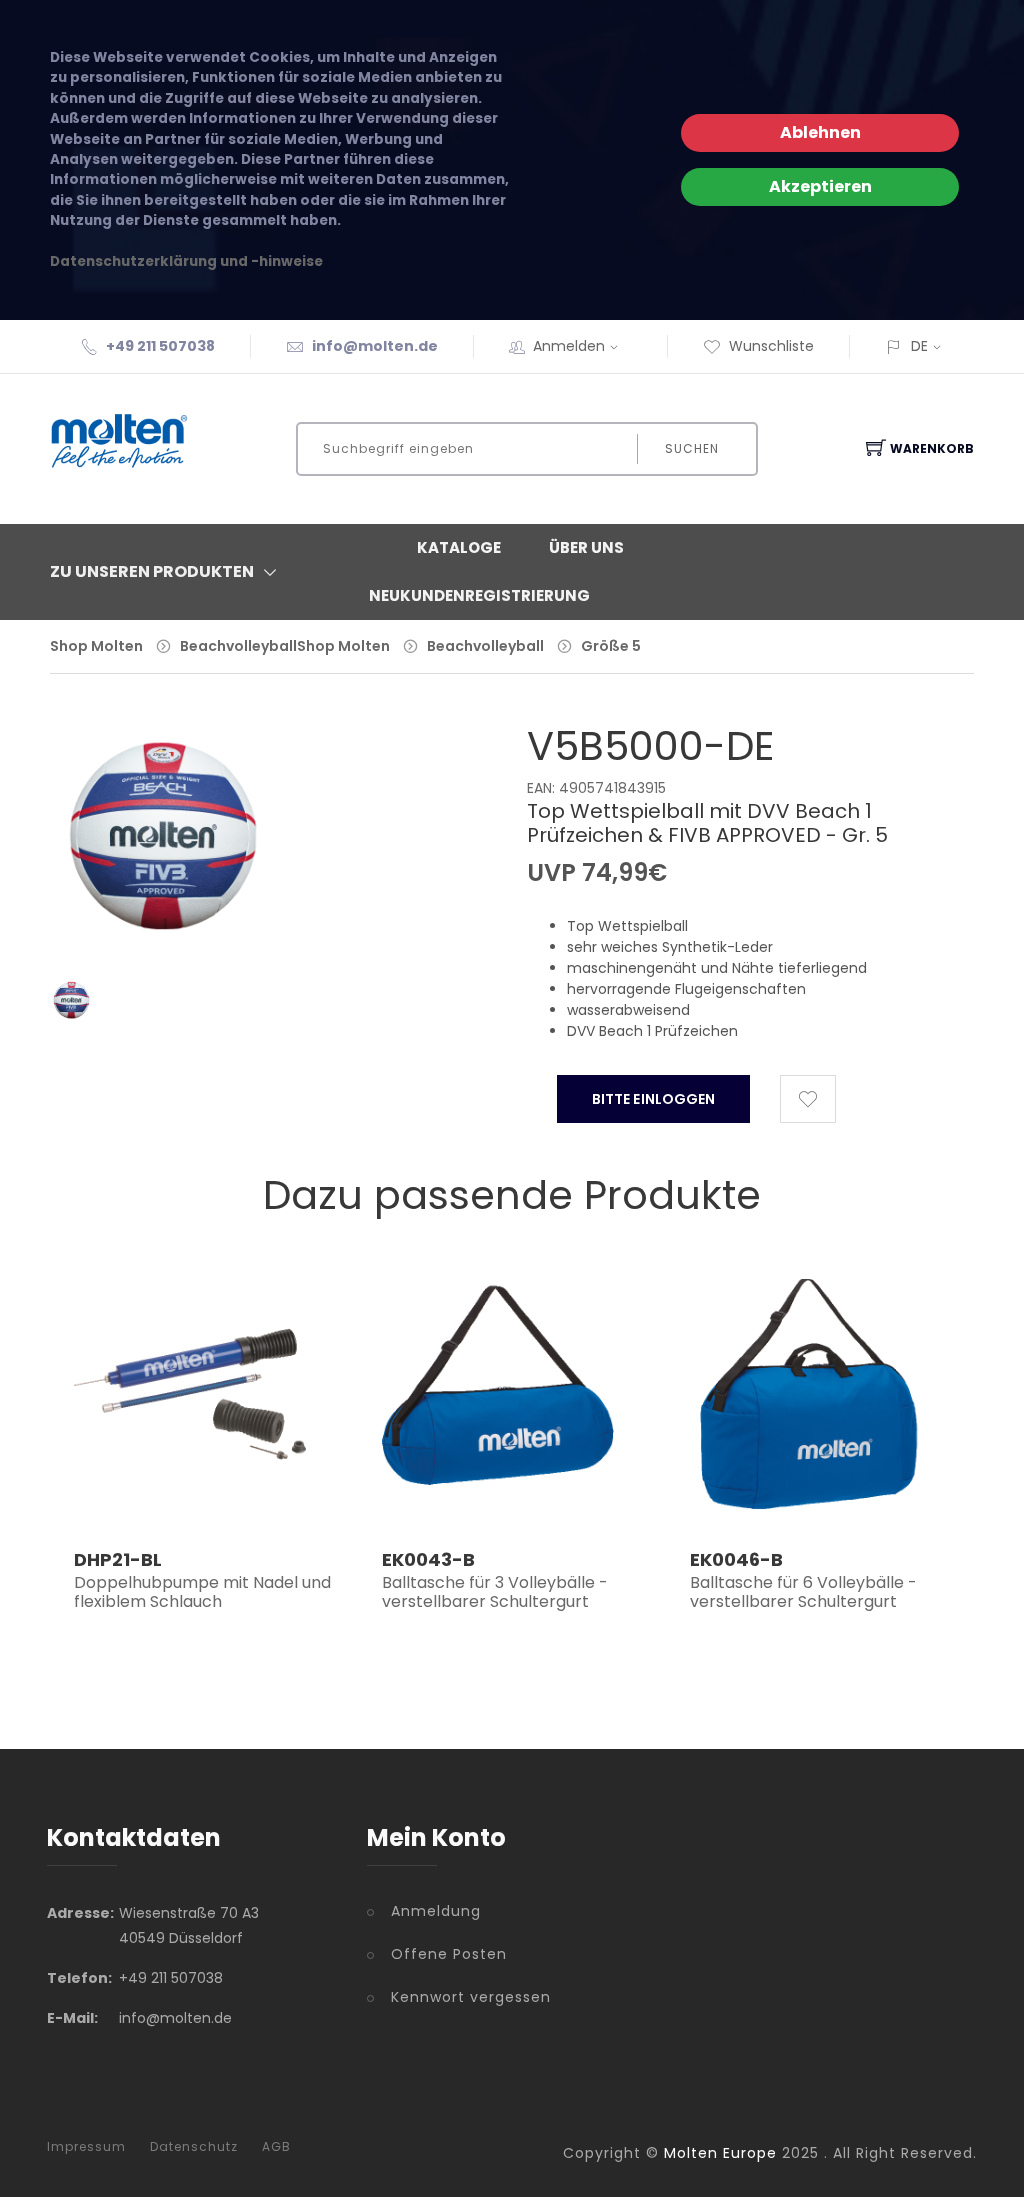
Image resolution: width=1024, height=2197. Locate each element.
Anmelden (569, 346)
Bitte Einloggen (653, 1099)
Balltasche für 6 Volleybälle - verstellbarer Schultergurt (803, 1592)
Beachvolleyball (238, 646)
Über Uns (586, 547)
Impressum (86, 2147)
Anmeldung (436, 1911)
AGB (276, 2147)
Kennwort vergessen (471, 1997)
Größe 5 (611, 646)
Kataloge (459, 547)
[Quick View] (253, 1484)
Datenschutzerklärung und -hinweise (186, 261)
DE (919, 346)
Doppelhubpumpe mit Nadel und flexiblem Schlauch (202, 1592)
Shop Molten (96, 646)
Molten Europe (720, 2153)
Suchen (692, 448)
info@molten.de (375, 346)
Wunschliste (771, 346)
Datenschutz (194, 2147)
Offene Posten (449, 1954)
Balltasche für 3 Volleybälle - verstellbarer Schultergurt (495, 1592)
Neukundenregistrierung (479, 595)
